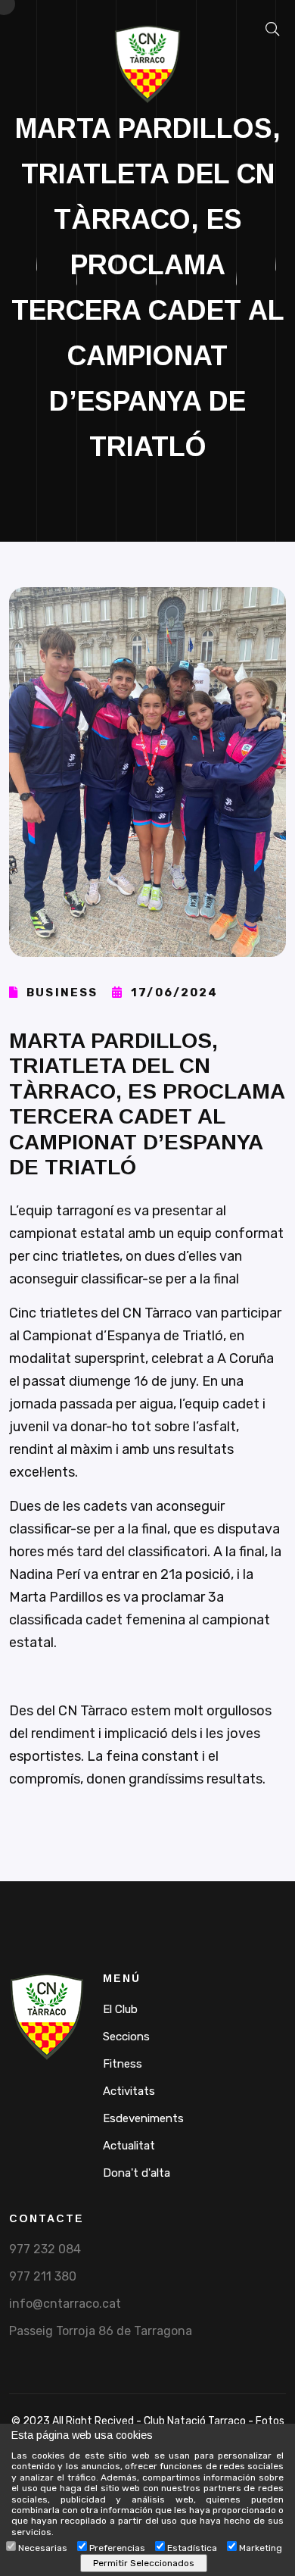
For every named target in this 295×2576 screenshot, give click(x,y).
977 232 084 (45, 2249)
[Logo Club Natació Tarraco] (47, 2016)
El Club (120, 2009)
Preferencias (117, 2548)
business (60, 993)
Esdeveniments (143, 2118)
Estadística (192, 2548)
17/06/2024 (172, 993)
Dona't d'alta (137, 2173)
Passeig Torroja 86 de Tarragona (101, 2331)
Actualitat (129, 2146)
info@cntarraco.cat (65, 2304)
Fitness (123, 2064)
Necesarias (43, 2548)
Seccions (126, 2037)
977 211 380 (43, 2276)
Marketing (261, 2548)
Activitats (129, 2091)
